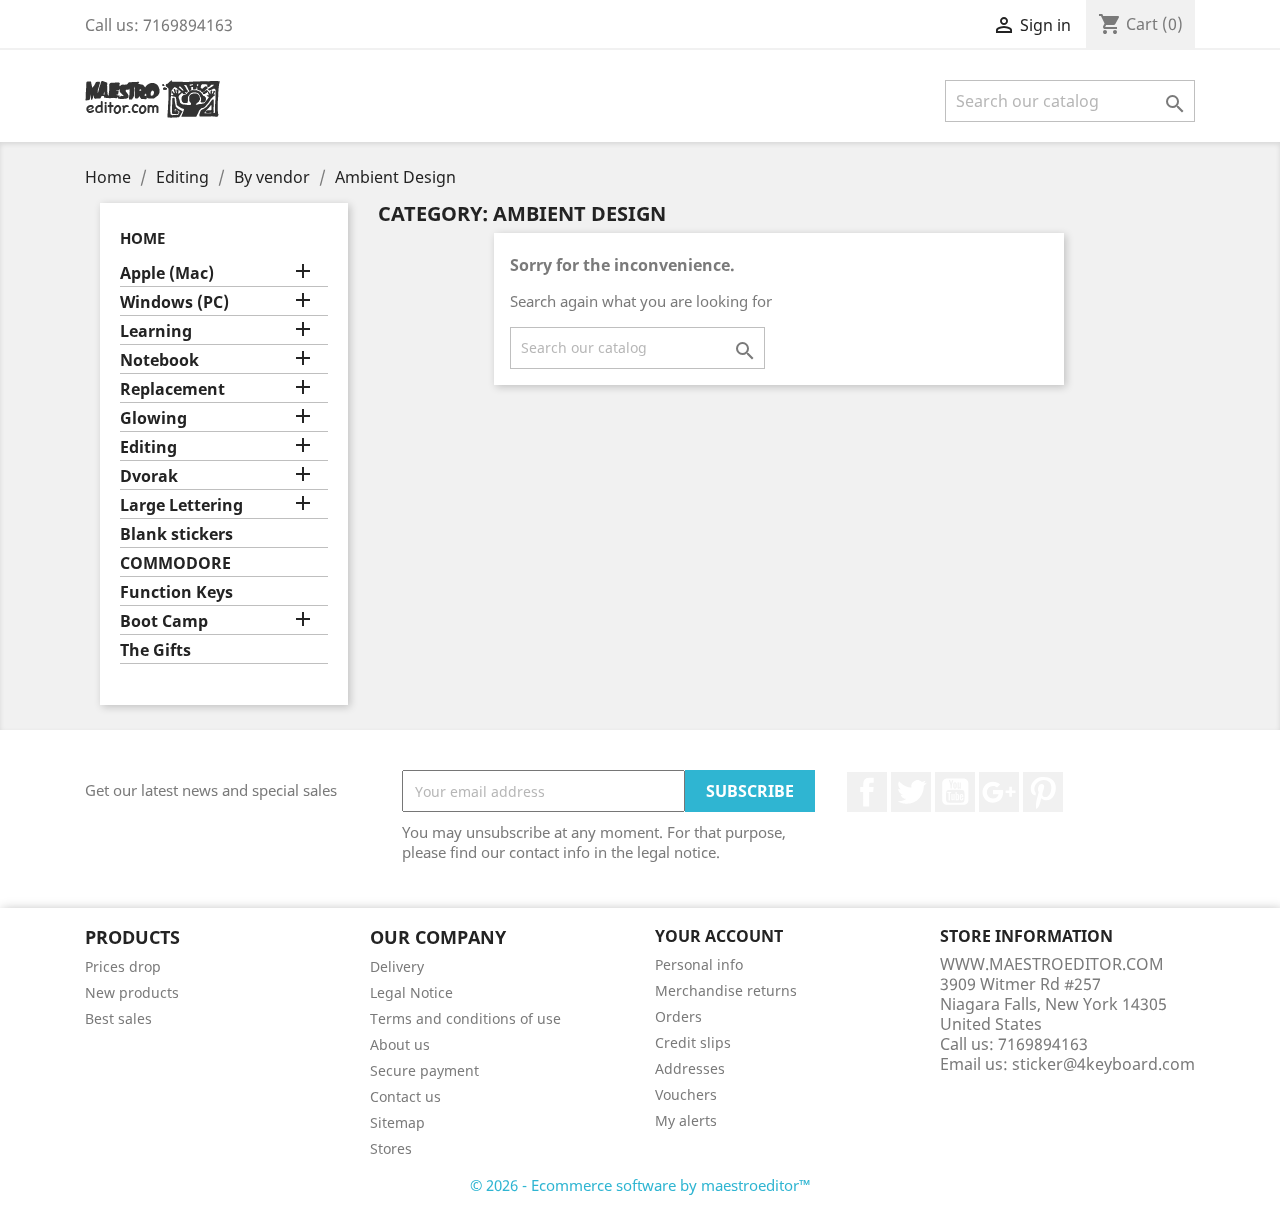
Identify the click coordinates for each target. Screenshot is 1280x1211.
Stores (391, 1148)
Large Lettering (181, 505)
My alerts (686, 1120)
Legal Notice (411, 992)
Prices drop (123, 966)
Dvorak (149, 476)
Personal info (699, 964)
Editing (148, 447)
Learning (156, 331)
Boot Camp (164, 621)
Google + (999, 792)
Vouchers (686, 1094)
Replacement (172, 389)
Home (142, 238)
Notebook (159, 360)
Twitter (911, 792)
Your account (719, 936)
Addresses (690, 1068)
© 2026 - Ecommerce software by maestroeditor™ (640, 1185)
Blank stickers (176, 534)
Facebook (867, 792)
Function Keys (176, 592)
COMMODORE (175, 563)
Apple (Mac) (167, 273)
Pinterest (1043, 792)
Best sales (118, 1018)
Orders (678, 1016)
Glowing (153, 418)
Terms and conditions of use (465, 1018)
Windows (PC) (174, 302)
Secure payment (424, 1070)
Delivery (397, 966)
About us (400, 1044)
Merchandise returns (726, 990)
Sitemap (397, 1122)
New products (132, 992)
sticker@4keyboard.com (1103, 1064)
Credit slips (693, 1042)
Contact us (405, 1096)
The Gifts (155, 650)
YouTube (955, 792)
